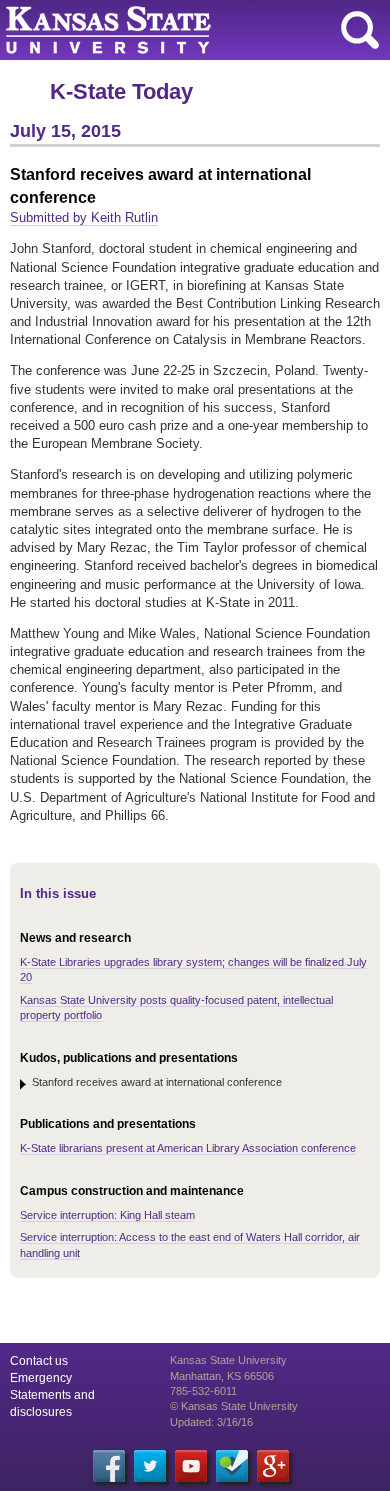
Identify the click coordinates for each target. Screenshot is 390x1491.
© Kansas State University (234, 1406)
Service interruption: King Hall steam (107, 1215)
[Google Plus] (273, 1466)
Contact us (39, 1361)
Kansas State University (182, 30)
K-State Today (121, 91)
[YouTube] (191, 1466)
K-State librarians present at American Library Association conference (188, 1148)
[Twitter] (150, 1466)
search (360, 30)
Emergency (41, 1378)
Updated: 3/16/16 (211, 1422)
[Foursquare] (232, 1466)
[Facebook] (109, 1466)
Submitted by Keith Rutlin (84, 217)
